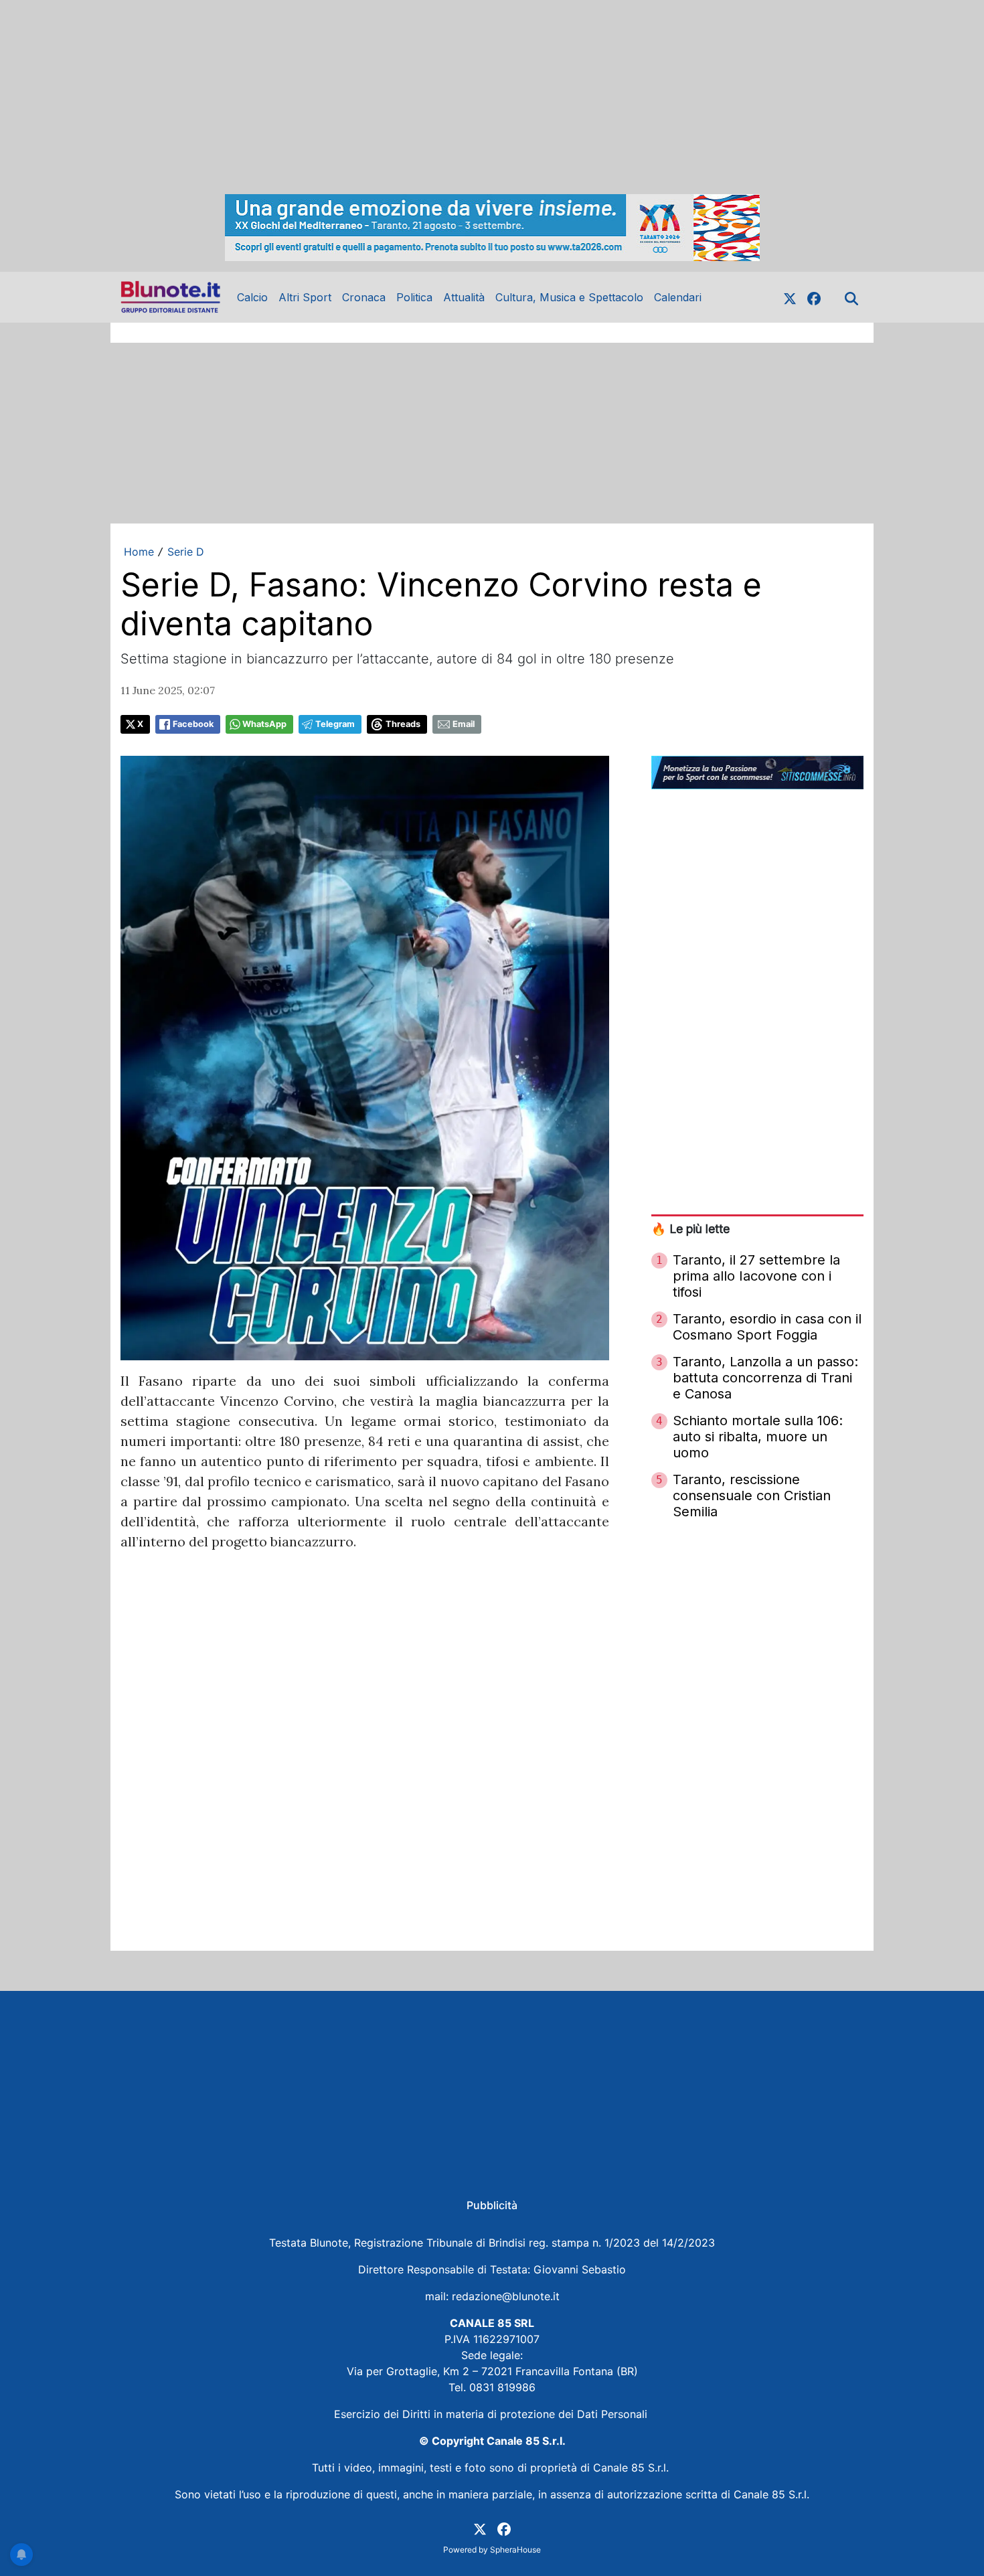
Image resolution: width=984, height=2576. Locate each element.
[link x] (790, 297)
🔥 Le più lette (690, 1229)
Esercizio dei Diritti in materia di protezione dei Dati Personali (492, 2414)
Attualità (464, 297)
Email (464, 724)
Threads (403, 724)
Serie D (186, 552)
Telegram (335, 724)
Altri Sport (305, 297)
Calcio (252, 297)
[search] (851, 297)
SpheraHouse (515, 2550)
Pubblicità (492, 2205)
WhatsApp (264, 724)
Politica (414, 297)
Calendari (678, 297)
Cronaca (364, 297)
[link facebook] (814, 297)
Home (139, 552)
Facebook (193, 724)
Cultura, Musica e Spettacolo (569, 297)
